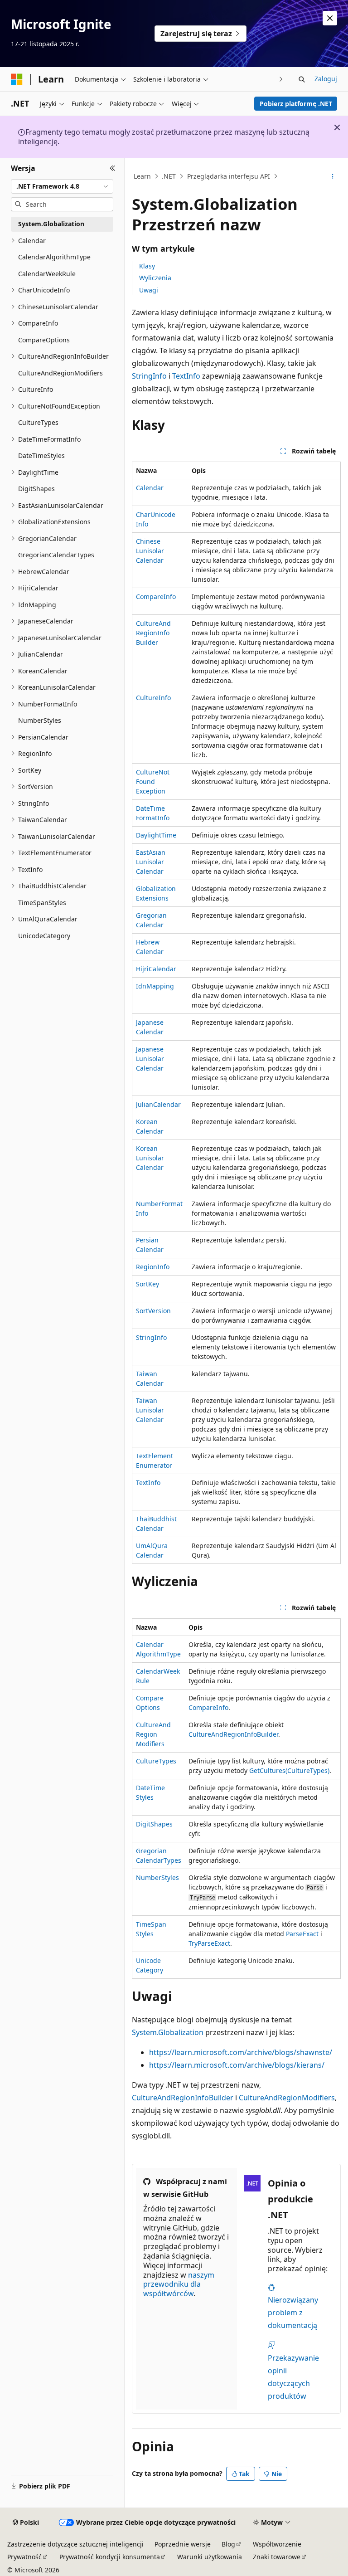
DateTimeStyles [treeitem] (41, 455)
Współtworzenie (277, 2544)
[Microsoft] (17, 79)
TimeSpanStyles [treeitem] (42, 903)
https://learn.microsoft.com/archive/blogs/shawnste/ (241, 2052)
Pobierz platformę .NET (296, 104)
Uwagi (149, 290)
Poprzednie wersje (183, 2544)
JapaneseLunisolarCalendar (150, 1059)
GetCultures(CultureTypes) (289, 1770)
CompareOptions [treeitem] (44, 340)
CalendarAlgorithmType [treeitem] (54, 257)
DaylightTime (156, 835)
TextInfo (186, 376)
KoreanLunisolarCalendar (150, 1158)
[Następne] (281, 79)
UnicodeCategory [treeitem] (44, 936)
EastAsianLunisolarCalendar (151, 862)
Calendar (150, 488)
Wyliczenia (155, 278)
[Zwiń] (113, 169)
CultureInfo (153, 698)
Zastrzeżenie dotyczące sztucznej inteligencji (75, 2544)
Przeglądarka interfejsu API (229, 176)
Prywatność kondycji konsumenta (110, 2557)
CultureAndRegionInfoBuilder (153, 633)
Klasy (147, 266)
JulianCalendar (158, 1104)
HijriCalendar (156, 969)
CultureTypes (156, 1761)
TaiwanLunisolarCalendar (150, 1410)
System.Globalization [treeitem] (51, 224)
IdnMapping (155, 986)
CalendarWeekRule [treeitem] (47, 274)
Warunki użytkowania (210, 2557)
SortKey (147, 1284)
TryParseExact (209, 1943)
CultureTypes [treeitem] (38, 422)
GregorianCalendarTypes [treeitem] (56, 555)
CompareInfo (156, 597)
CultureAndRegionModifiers (153, 1734)
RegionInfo (153, 1267)
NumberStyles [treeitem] (40, 720)
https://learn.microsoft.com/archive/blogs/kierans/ (237, 2065)
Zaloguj (326, 79)
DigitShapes (154, 1824)
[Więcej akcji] (333, 176)
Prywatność (24, 2557)
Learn (142, 176)
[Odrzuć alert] (330, 18)
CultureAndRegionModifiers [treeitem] (60, 373)
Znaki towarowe (277, 2557)
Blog (228, 2544)
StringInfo (149, 376)
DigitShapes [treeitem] (36, 489)
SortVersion (153, 1311)
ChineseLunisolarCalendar (150, 551)
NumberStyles (157, 1877)
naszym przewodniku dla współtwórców (179, 2284)
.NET (169, 176)
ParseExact (302, 1934)
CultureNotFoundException (153, 782)
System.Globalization (168, 2032)
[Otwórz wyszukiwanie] (302, 79)
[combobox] (62, 186)
